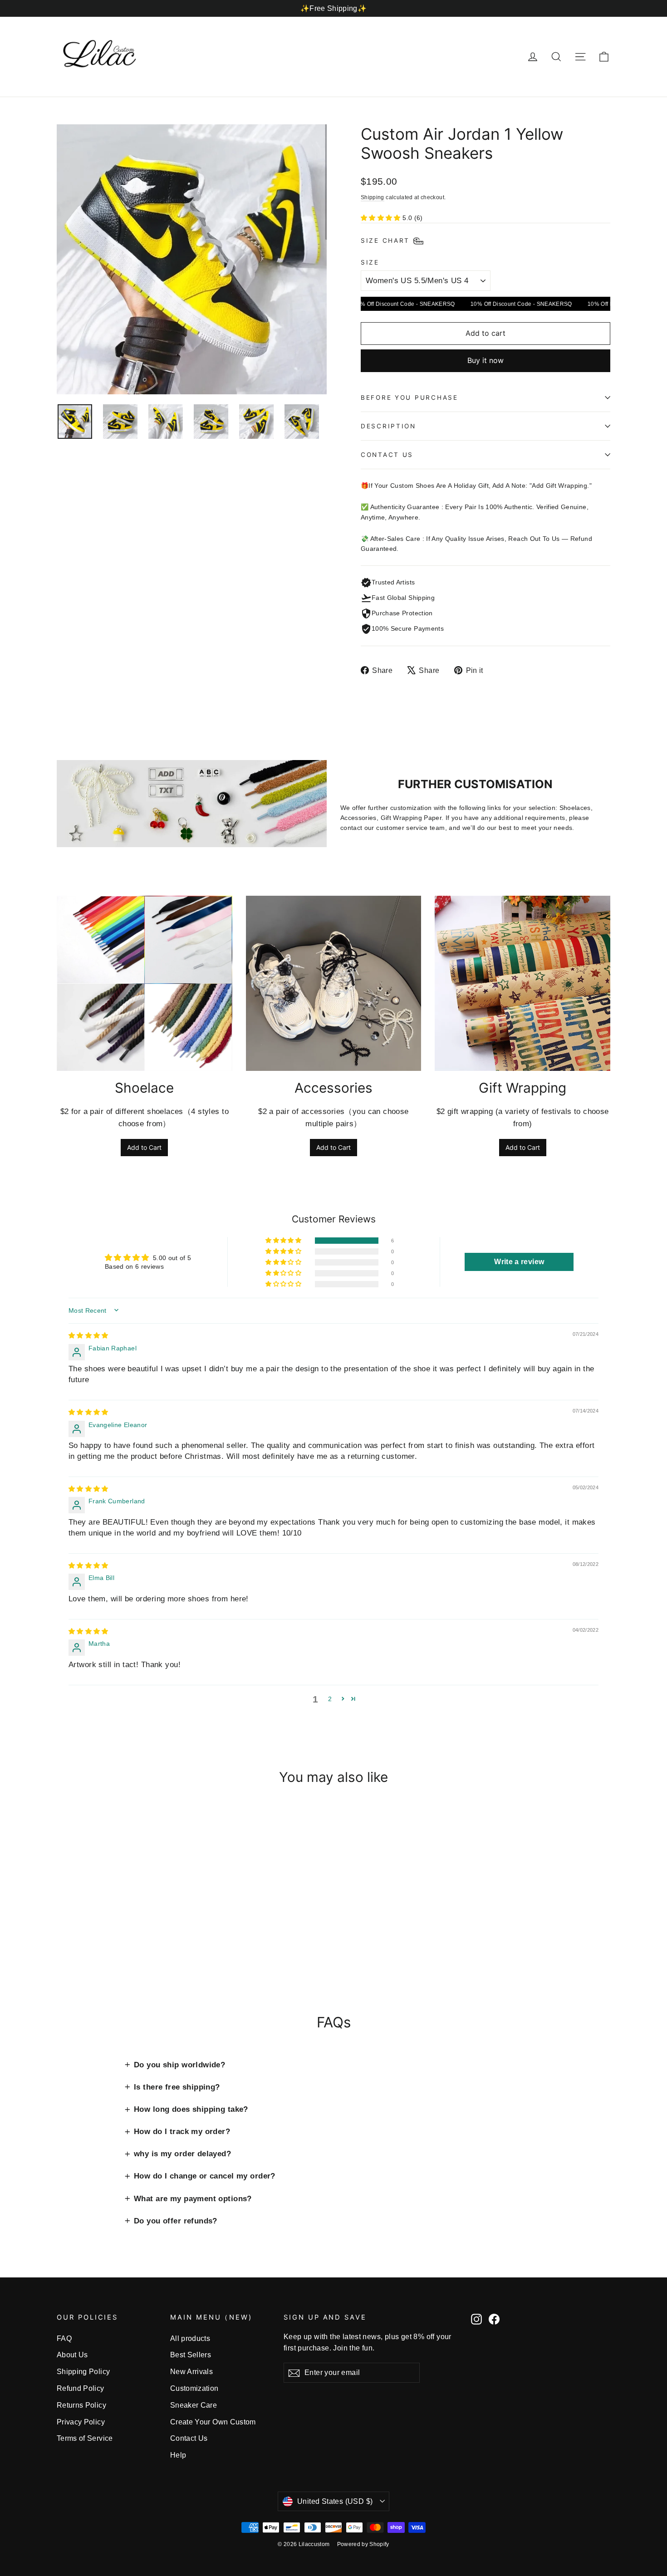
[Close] (472, 1203)
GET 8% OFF (261, 1347)
